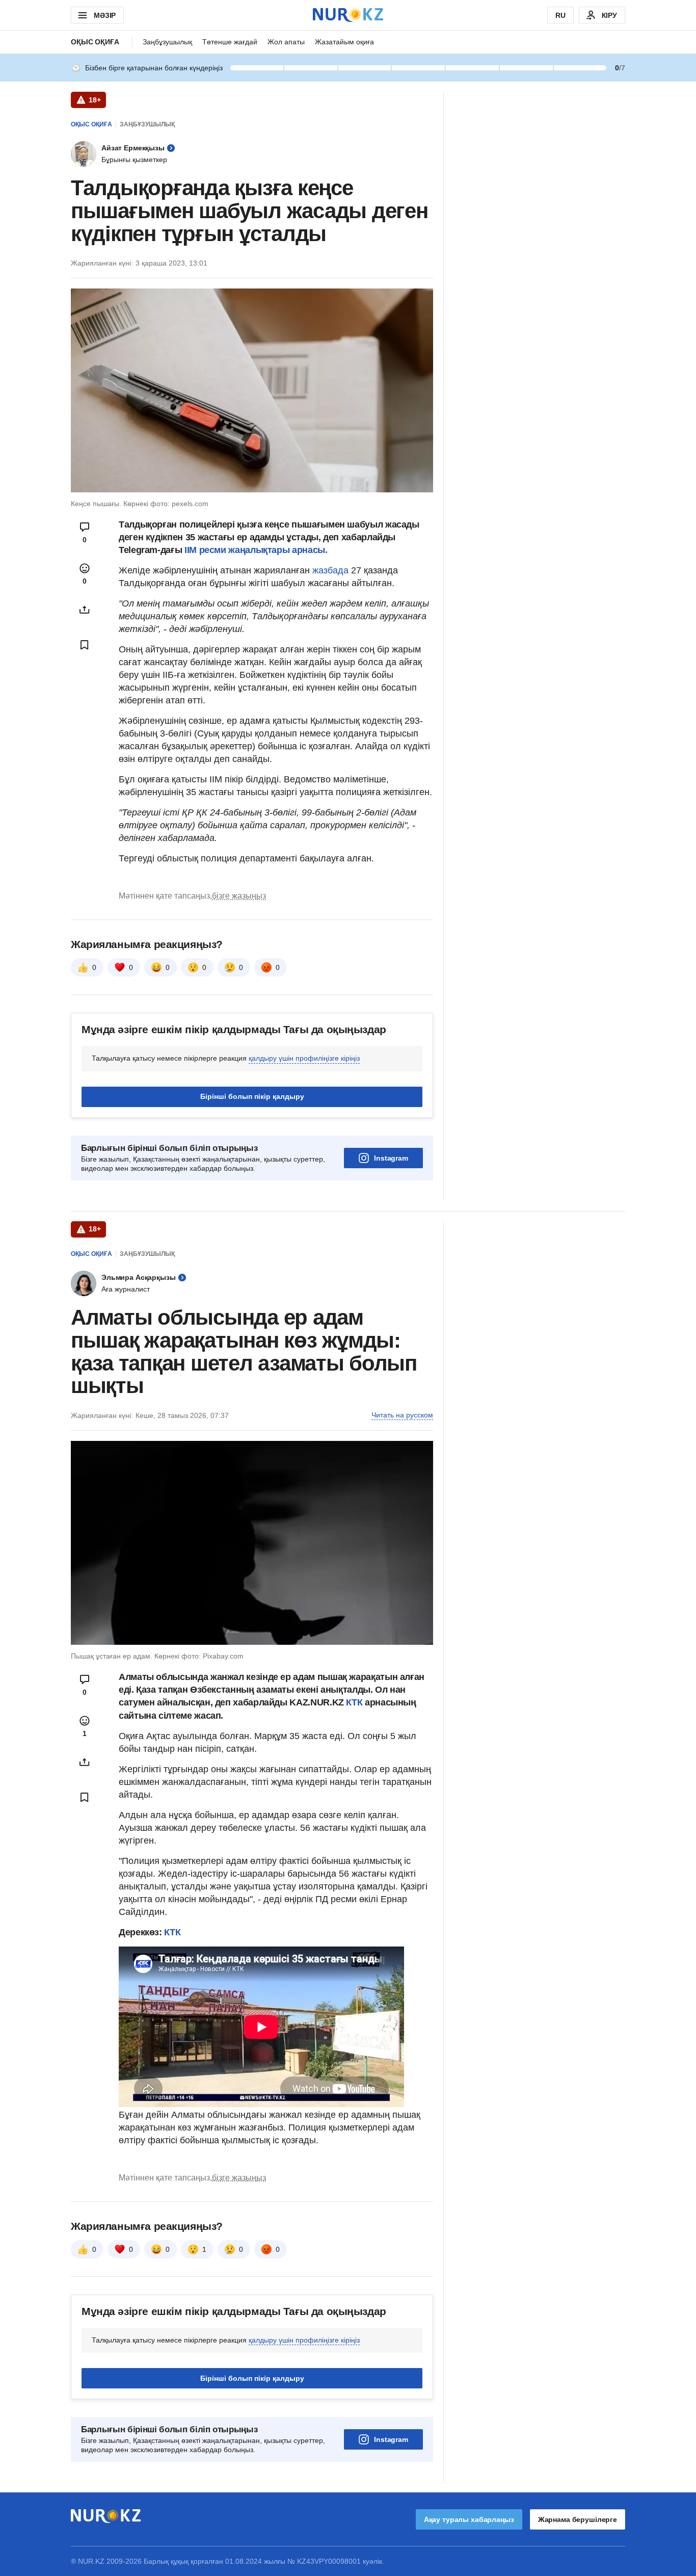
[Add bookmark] (85, 645)
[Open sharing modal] (85, 610)
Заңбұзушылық (167, 42)
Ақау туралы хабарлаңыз (469, 2519)
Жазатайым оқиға (344, 42)
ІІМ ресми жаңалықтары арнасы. (256, 550)
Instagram (391, 1158)
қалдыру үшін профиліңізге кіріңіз (304, 1058)
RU (560, 15)
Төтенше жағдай (230, 42)
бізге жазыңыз (239, 896)
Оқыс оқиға (95, 42)
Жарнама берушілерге (578, 2519)
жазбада (330, 570)
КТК (355, 1702)
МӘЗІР (105, 15)
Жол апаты (286, 42)
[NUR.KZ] (348, 15)
